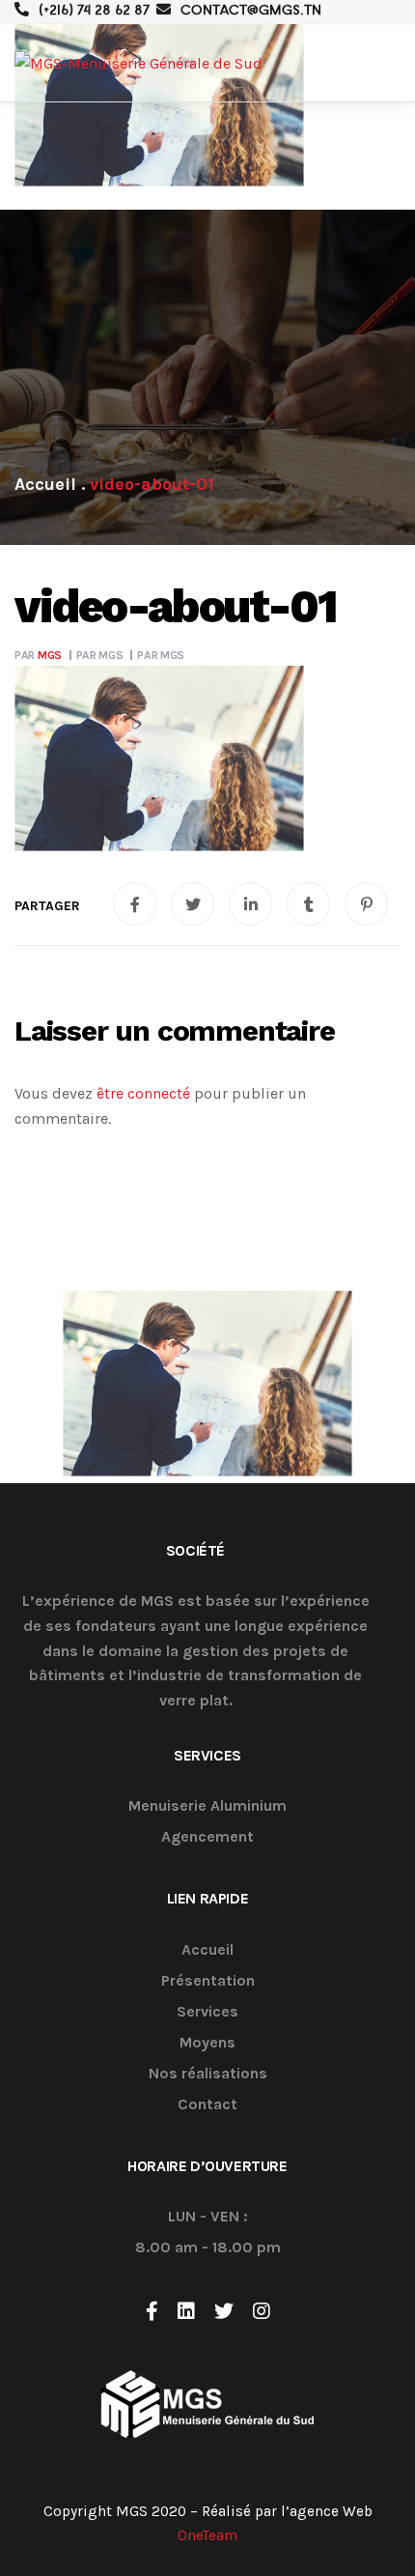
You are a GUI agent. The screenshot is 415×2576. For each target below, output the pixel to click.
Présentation (208, 1981)
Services (207, 2012)
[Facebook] (152, 2311)
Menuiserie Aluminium (207, 1806)
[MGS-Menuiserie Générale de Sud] (138, 63)
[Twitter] (224, 2311)
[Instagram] (262, 2311)
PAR (38, 655)
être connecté (143, 1093)
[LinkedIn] (186, 2311)
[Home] (45, 484)
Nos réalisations (208, 2074)
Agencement (207, 1837)
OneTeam (207, 2535)
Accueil (207, 1950)
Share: (47, 906)
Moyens (207, 2043)
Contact (207, 2105)
